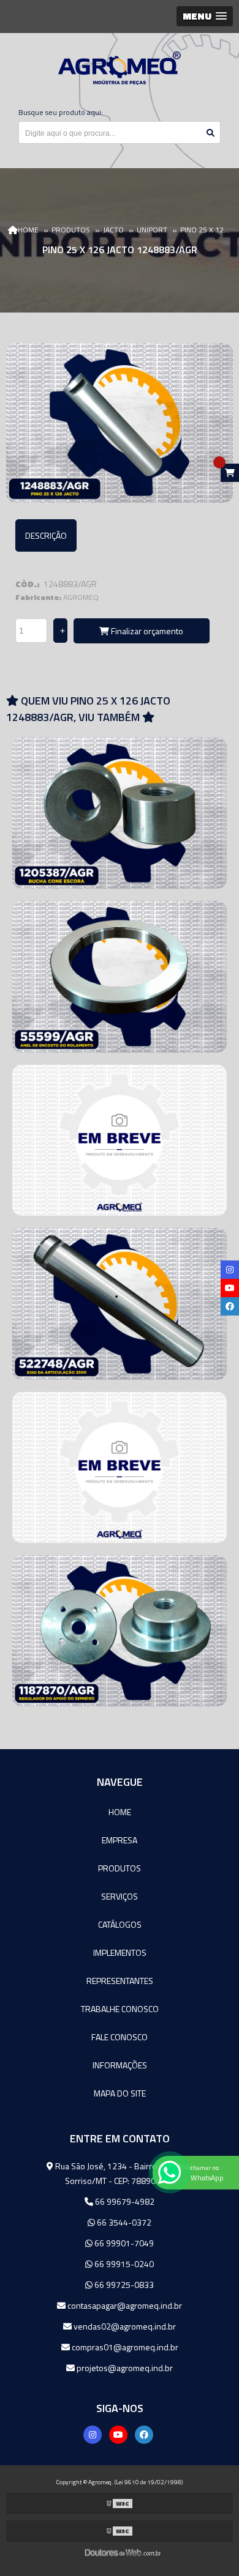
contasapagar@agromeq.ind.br (124, 2305)
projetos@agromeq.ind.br (124, 2368)
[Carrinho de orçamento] (230, 473)
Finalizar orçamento (146, 631)
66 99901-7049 (123, 2243)
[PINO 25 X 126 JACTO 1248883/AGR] (120, 423)
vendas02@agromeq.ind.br (124, 2326)
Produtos (120, 1868)
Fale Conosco (120, 2037)
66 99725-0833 (123, 2285)
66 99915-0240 (123, 2264)
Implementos (120, 1952)
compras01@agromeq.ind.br (124, 2347)
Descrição (46, 535)
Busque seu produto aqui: (61, 112)
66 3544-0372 (123, 2222)
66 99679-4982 (124, 2201)
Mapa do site (120, 2093)
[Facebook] (144, 2435)
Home (120, 1812)
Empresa (120, 1840)
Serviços (120, 1896)
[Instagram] (93, 2435)
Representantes (120, 1981)
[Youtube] (118, 2435)
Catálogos (120, 1924)
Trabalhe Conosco (120, 2009)
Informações (120, 2065)
